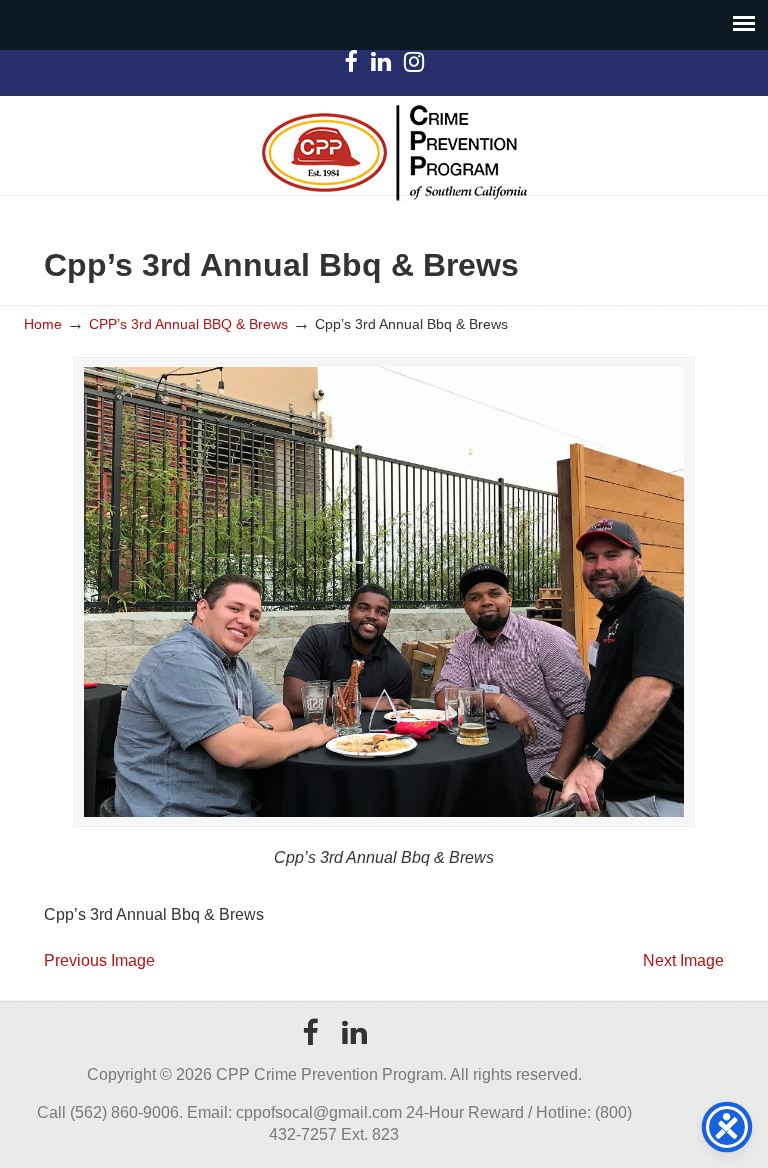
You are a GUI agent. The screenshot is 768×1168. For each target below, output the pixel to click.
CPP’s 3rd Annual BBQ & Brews (188, 324)
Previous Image (99, 960)
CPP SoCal (394, 152)
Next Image (683, 960)
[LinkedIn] (380, 65)
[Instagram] (413, 65)
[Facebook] (350, 65)
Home (43, 324)
